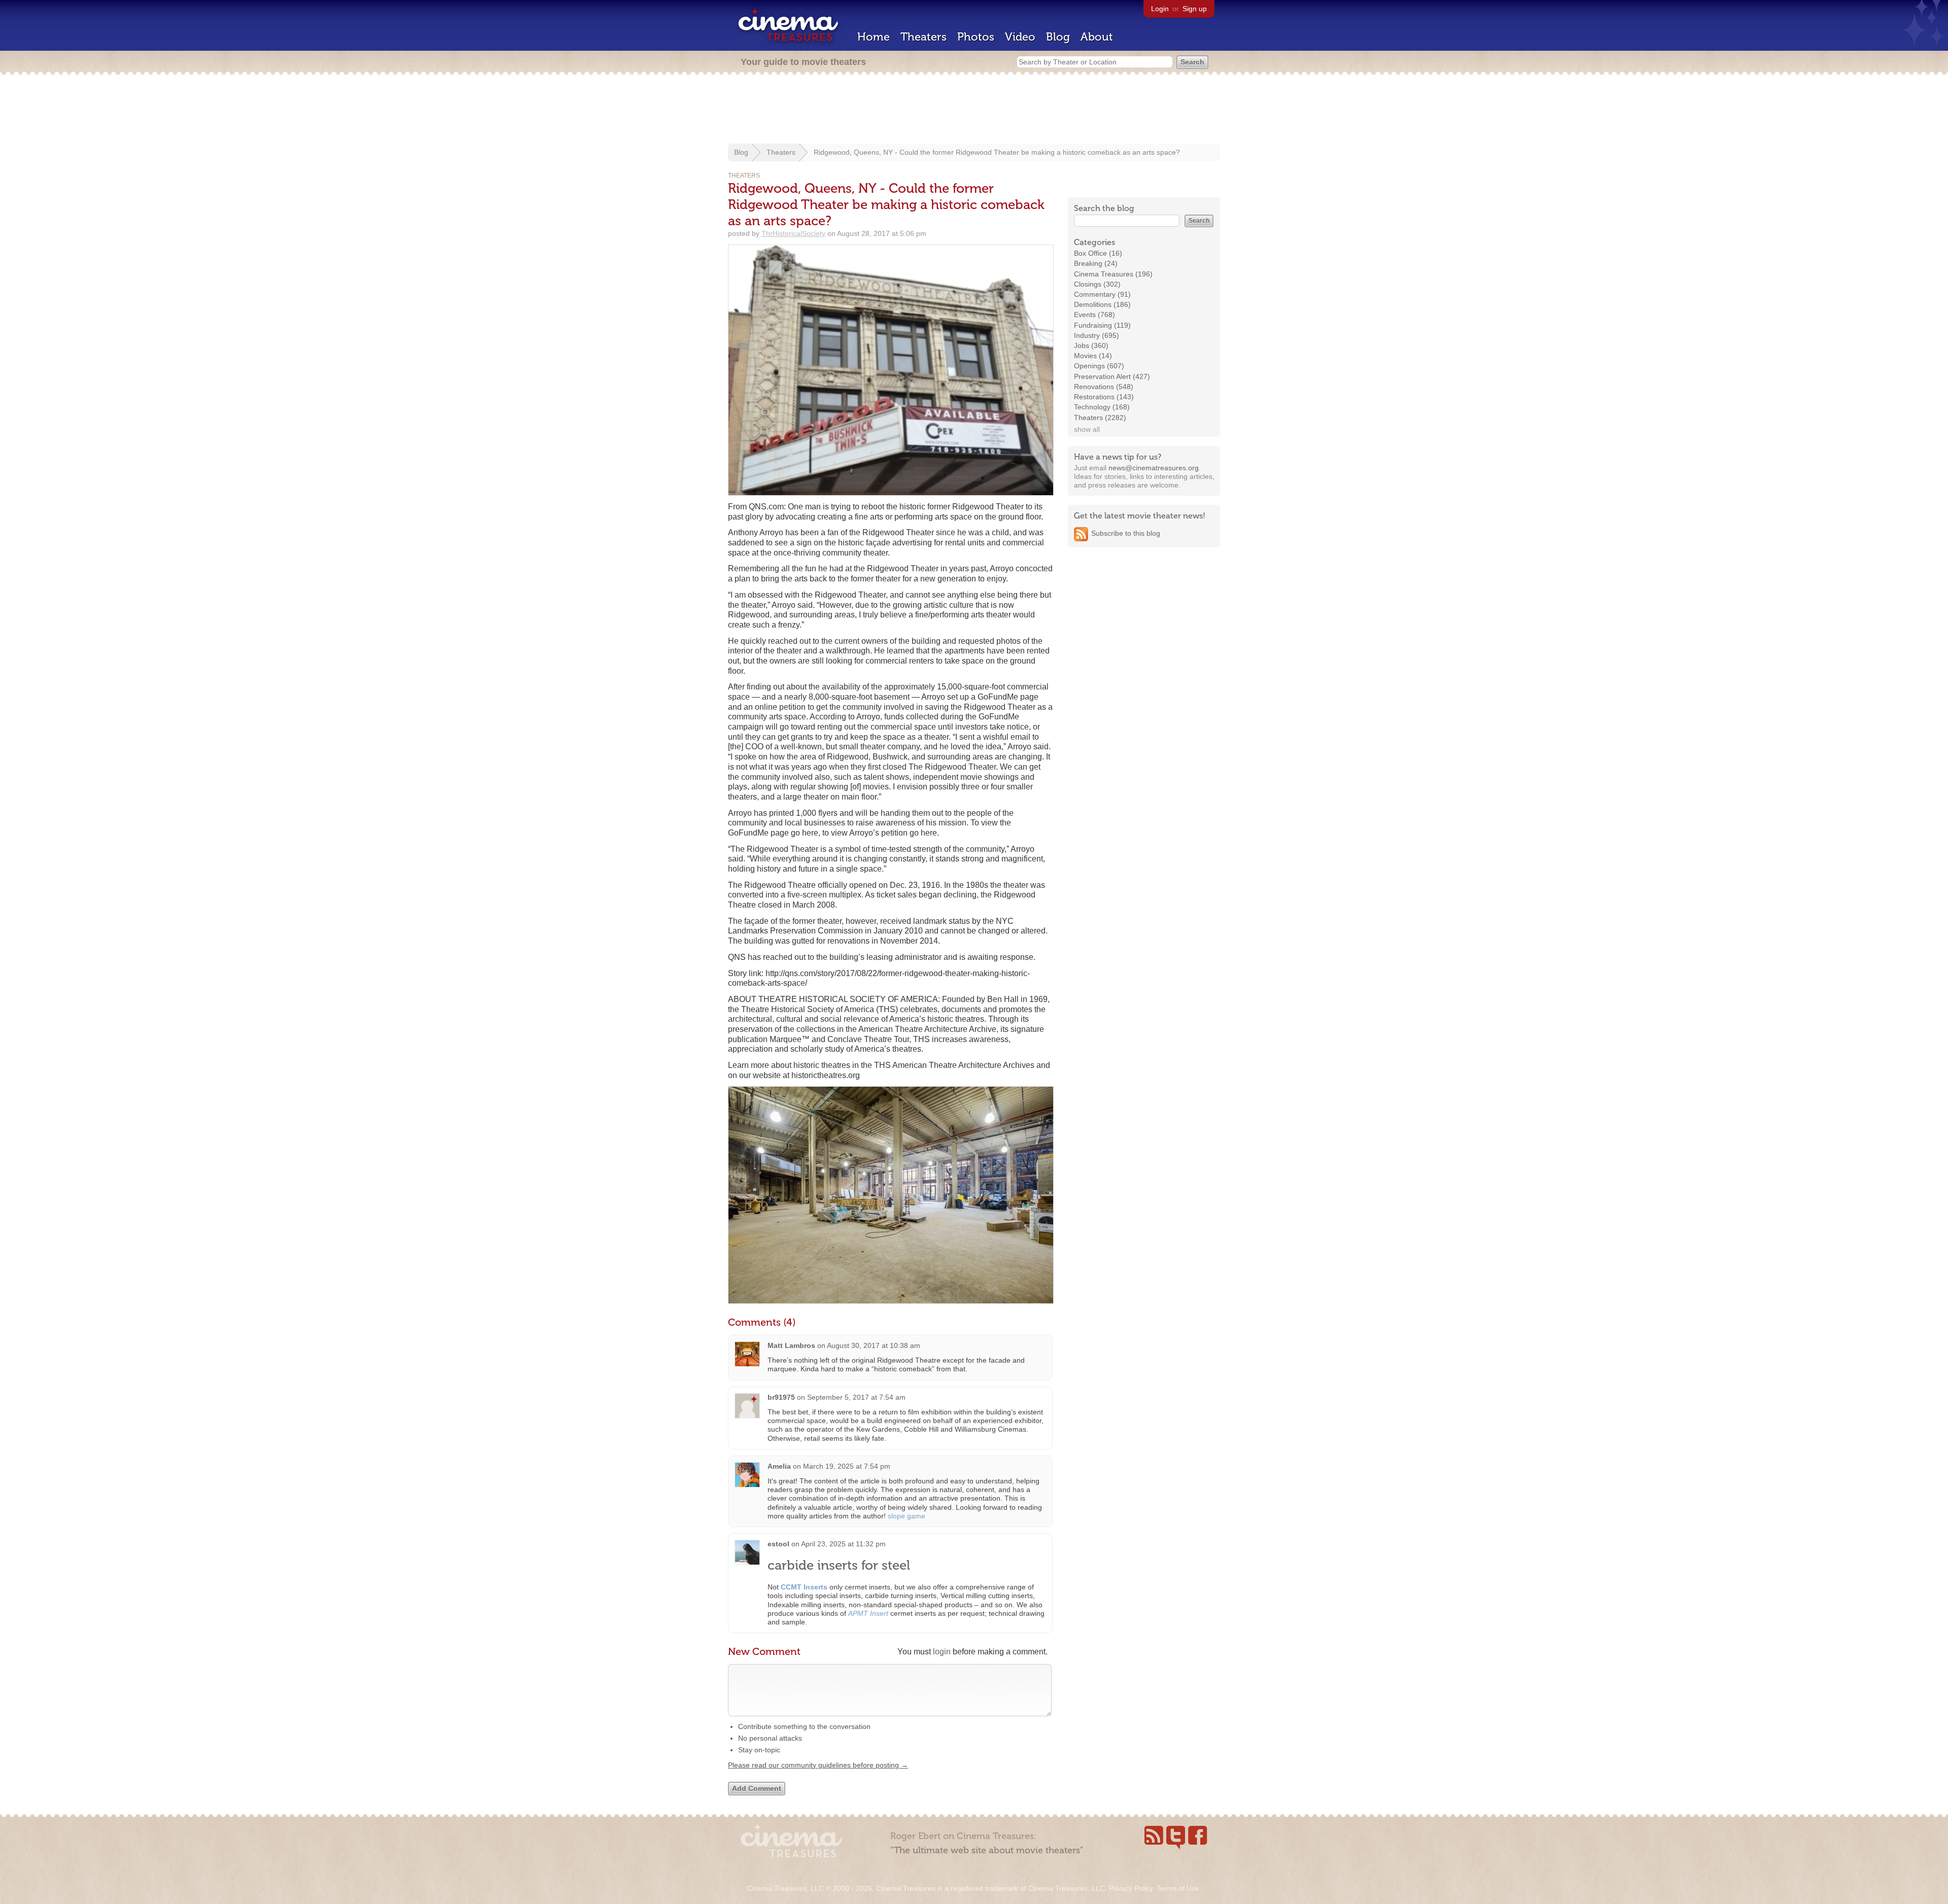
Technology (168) (1102, 407)
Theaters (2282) (1100, 418)
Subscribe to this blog (1126, 533)
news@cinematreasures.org (1154, 468)
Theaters (924, 37)
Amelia (779, 1466)
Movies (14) (1093, 356)
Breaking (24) (1096, 263)
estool (778, 1544)
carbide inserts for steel (839, 1565)
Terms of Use (1178, 1888)
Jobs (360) (1091, 345)
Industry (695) (1097, 335)
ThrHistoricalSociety (793, 233)
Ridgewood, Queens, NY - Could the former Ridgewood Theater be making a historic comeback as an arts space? (997, 152)
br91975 (781, 1397)
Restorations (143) (1104, 397)
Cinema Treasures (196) (1113, 274)
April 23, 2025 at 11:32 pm (843, 1544)
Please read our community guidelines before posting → (818, 1765)
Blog (1058, 37)
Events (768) (1094, 315)
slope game (907, 1516)
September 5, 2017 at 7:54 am (856, 1397)
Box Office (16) (1098, 253)
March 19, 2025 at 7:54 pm (847, 1466)
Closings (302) (1097, 284)
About (1097, 37)
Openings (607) (1099, 366)
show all (1087, 429)
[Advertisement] (974, 110)
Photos (976, 37)
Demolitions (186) (1102, 304)
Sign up (1195, 9)
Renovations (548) (1104, 387)
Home (874, 37)
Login (1160, 9)
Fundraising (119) (1102, 325)
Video (1020, 37)
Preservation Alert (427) (1112, 376)
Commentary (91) (1102, 294)
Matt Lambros (791, 1345)
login (942, 1652)
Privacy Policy (1131, 1888)
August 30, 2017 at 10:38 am (874, 1345)
